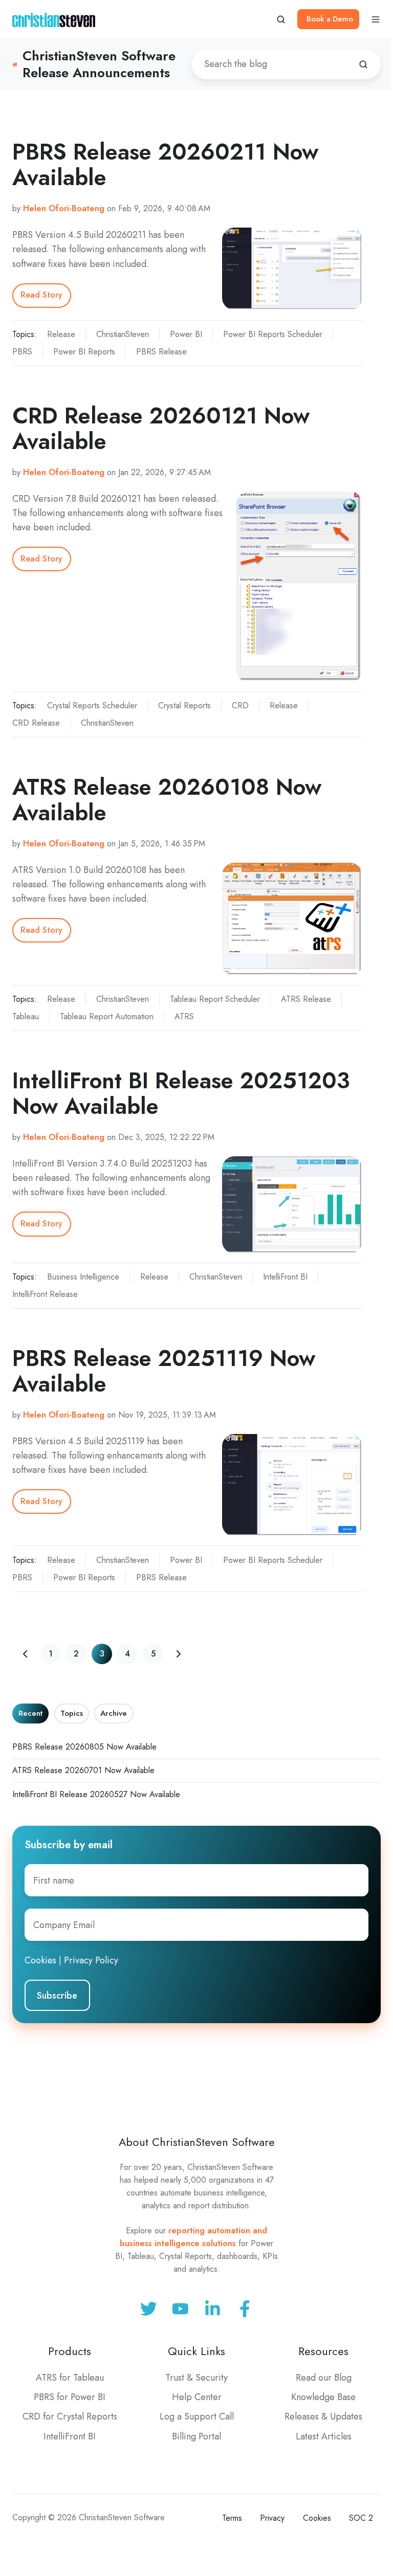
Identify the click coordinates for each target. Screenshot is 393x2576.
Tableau (26, 1016)
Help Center (197, 2397)
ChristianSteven (123, 334)
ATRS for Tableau (70, 2378)
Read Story (41, 295)
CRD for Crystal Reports (70, 2416)
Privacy (272, 2518)
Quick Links (196, 2351)
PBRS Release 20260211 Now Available (165, 164)
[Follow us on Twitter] (149, 2309)
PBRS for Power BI (70, 2397)
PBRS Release (161, 352)
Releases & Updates (323, 2416)
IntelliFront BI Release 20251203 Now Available (181, 1093)
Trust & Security (196, 2378)
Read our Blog (324, 2378)
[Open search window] (281, 19)
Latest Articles (324, 2436)
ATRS (184, 1016)
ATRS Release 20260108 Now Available (167, 800)
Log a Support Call (197, 2416)
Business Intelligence (83, 1277)
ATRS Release (306, 999)
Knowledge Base (323, 2397)
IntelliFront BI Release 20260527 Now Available (96, 1794)
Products (70, 2351)
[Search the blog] (363, 64)
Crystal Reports (184, 705)
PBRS (22, 352)
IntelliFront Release (45, 1294)
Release (61, 334)
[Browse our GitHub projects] (213, 2309)
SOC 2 (361, 2518)
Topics (72, 1713)
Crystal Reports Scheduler (92, 705)
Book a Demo (330, 19)
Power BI (186, 334)
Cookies (40, 1960)
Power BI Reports (84, 352)
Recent (30, 1713)
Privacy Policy (91, 1960)
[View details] (245, 2309)
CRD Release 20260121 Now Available (161, 428)
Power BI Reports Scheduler (273, 334)
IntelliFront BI (285, 1277)
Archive (114, 1713)
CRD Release (36, 723)
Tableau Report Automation (107, 1016)
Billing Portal (196, 2436)
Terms (232, 2518)
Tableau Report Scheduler (215, 999)
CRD (240, 705)
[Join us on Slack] (180, 2309)
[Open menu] (376, 19)
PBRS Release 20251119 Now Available (164, 1371)
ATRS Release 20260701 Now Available (83, 1770)
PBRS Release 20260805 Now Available (84, 1747)
